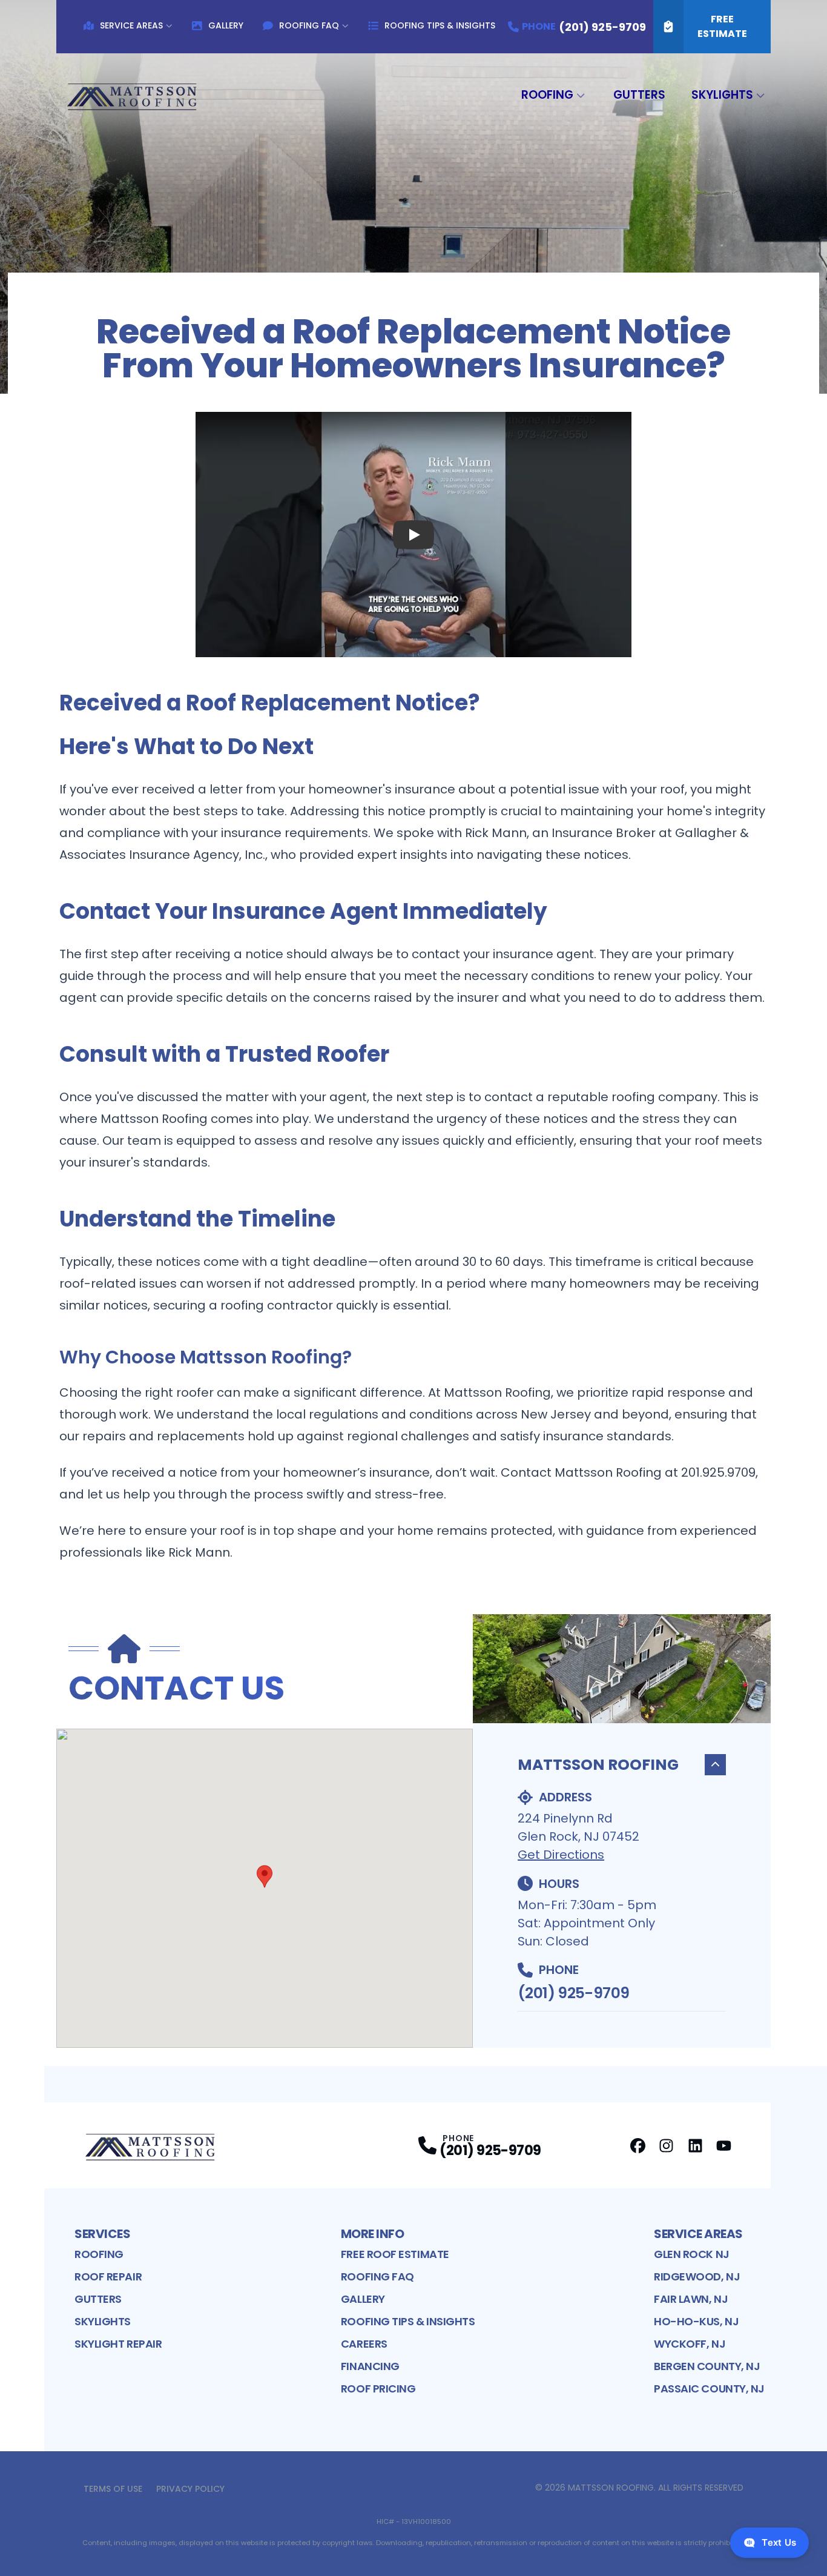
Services (102, 2234)
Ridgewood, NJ (697, 2276)
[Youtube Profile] (724, 2146)
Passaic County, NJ (709, 2389)
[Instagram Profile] (666, 2146)
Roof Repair (108, 2276)
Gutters (639, 95)
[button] (265, 1876)
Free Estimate (722, 26)
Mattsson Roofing (598, 1765)
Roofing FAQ (309, 25)
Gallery (226, 25)
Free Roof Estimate (395, 2254)
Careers (364, 2344)
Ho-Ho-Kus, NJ (696, 2321)
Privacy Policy (190, 2489)
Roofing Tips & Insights (440, 25)
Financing (370, 2366)
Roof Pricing (378, 2389)
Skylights (722, 95)
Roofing (547, 95)
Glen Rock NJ (692, 2254)
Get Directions (561, 1855)
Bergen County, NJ (707, 2366)
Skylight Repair (118, 2344)
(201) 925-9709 (573, 1993)
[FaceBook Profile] (638, 2146)
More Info (373, 2234)
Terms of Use (113, 2489)
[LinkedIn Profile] (695, 2146)
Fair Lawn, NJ (691, 2299)
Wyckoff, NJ (690, 2344)
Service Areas (131, 25)
